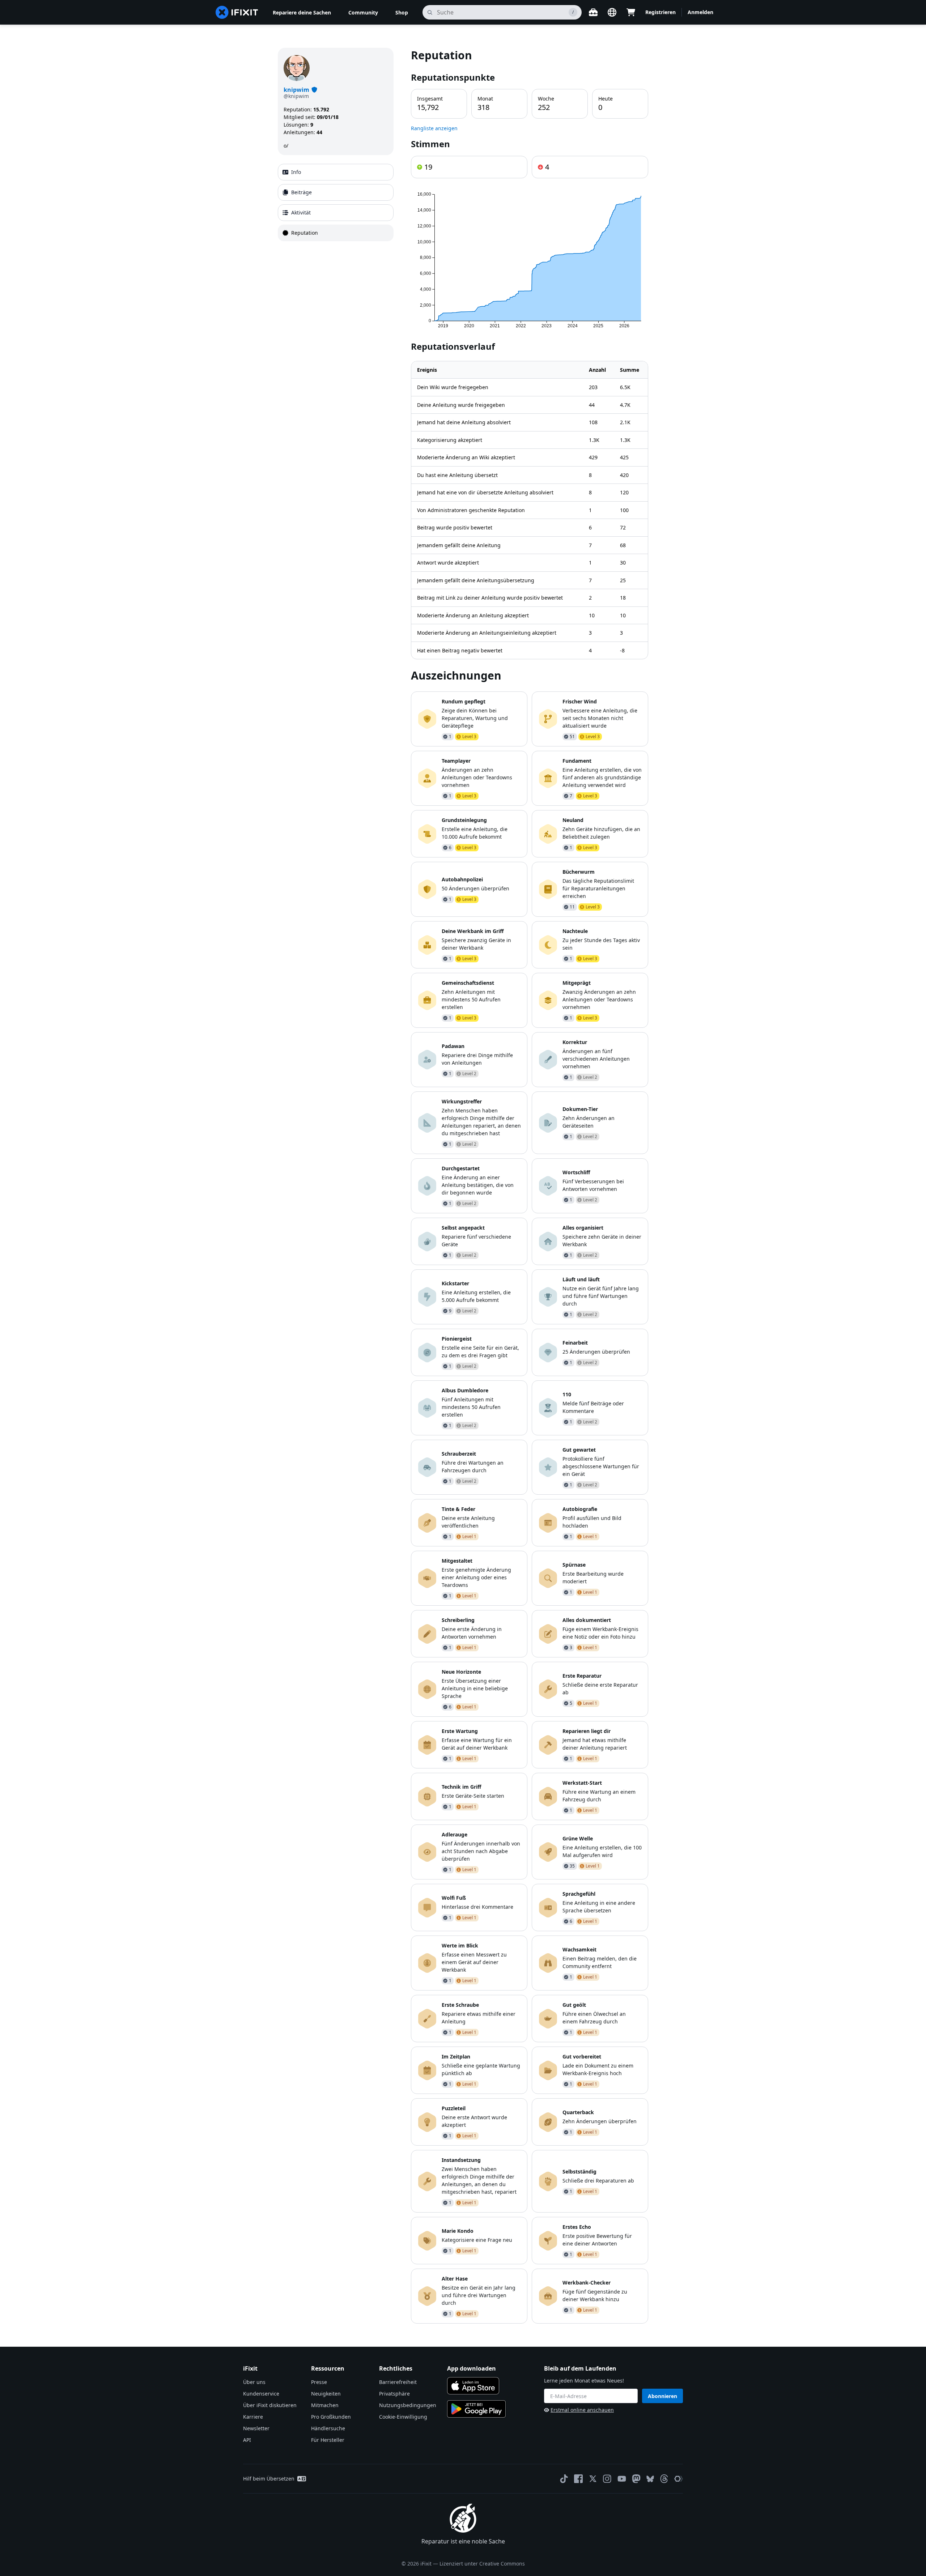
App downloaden (472, 2368)
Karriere (253, 2417)
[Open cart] (631, 12)
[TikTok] (564, 2479)
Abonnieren (662, 2396)
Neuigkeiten (326, 2394)
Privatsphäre (394, 2394)
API (247, 2440)
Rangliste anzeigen (434, 128)
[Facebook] (578, 2479)
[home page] (237, 12)
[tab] (336, 172)
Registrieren (660, 12)
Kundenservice (261, 2394)
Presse (319, 2382)
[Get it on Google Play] (476, 2409)
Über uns (254, 2382)
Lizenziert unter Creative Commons (482, 2564)
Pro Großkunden (331, 2417)
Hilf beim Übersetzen (269, 2479)
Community (363, 12)
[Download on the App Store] (473, 2386)
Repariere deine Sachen (302, 12)
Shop (402, 12)
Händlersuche (328, 2428)
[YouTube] (622, 2479)
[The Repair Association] (679, 2479)
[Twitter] (593, 2479)
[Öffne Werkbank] (593, 12)
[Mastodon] (636, 2479)
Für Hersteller (328, 2440)
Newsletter (256, 2428)
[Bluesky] (650, 2479)
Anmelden (700, 12)
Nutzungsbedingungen (408, 2405)
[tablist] (336, 203)
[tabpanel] (530, 1186)
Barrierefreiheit (398, 2382)
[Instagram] (607, 2479)
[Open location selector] (612, 12)
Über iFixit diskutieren (270, 2405)
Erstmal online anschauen (582, 2410)
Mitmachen (325, 2405)
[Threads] (664, 2479)
